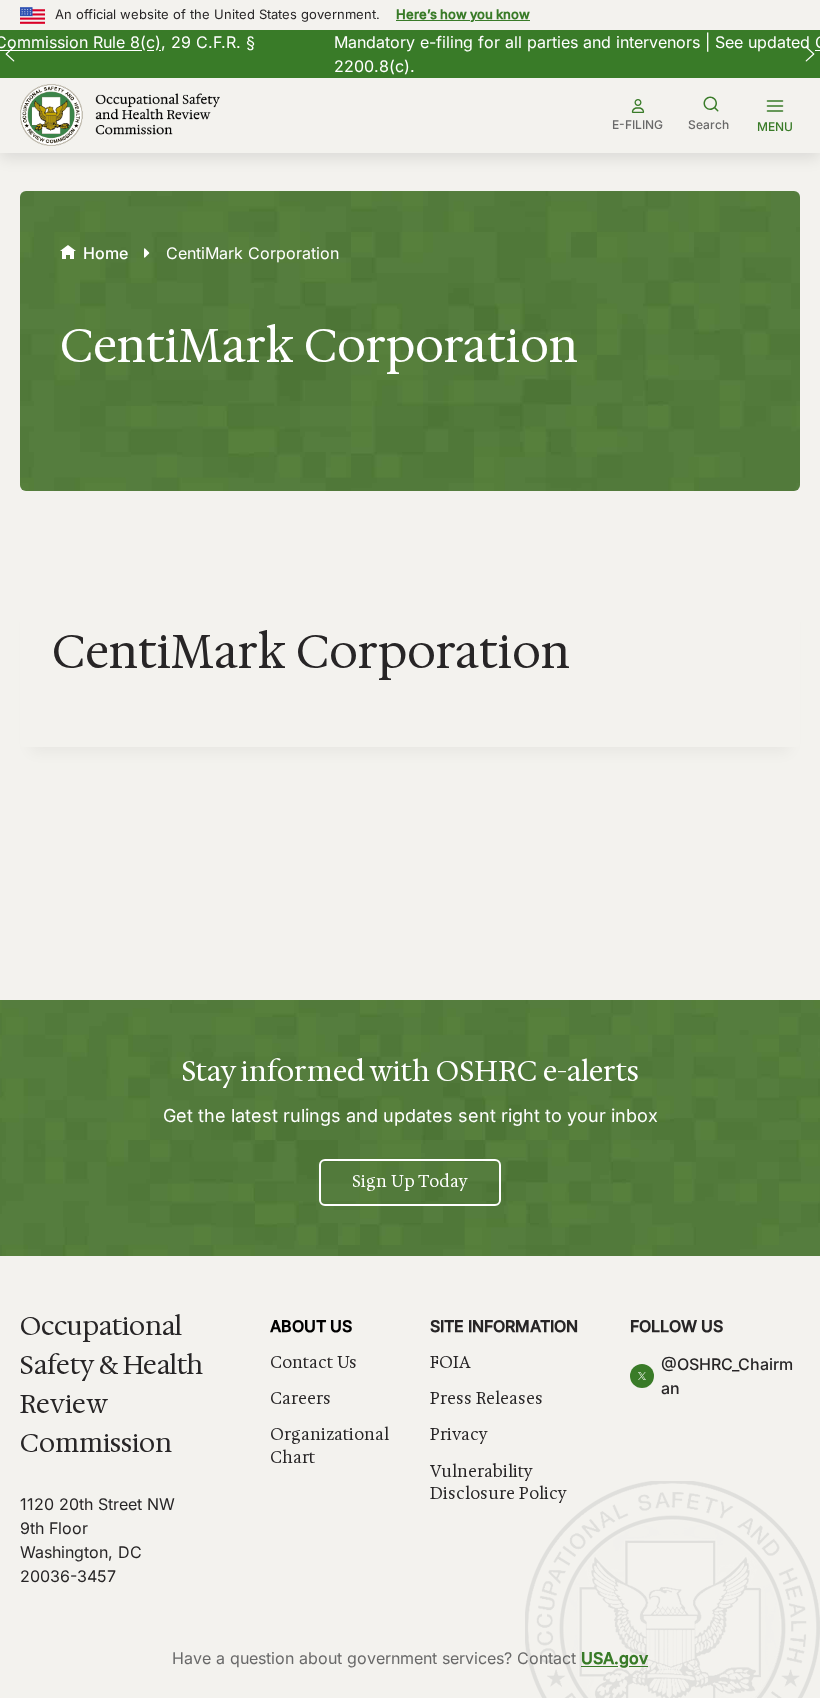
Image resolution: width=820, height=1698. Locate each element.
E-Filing (637, 124)
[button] (10, 54)
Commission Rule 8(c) (615, 42)
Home (105, 253)
